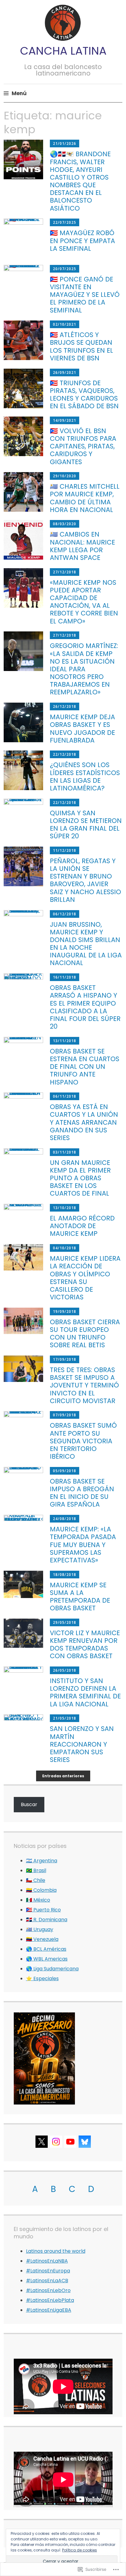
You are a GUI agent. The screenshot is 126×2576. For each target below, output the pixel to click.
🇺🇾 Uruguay (40, 1929)
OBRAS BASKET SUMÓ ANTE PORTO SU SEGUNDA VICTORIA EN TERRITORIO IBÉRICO (83, 1441)
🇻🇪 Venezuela (42, 1939)
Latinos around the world (56, 2251)
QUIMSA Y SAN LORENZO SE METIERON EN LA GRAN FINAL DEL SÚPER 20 (86, 825)
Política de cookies (80, 2550)
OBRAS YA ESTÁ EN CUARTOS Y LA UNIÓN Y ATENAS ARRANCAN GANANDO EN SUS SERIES (84, 1122)
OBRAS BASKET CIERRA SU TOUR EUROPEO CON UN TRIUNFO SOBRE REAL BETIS (85, 1334)
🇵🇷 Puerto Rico (43, 1910)
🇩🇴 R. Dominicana (47, 1920)
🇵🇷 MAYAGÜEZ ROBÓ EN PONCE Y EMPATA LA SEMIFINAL (82, 241)
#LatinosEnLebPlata (50, 2300)
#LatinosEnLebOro (48, 2290)
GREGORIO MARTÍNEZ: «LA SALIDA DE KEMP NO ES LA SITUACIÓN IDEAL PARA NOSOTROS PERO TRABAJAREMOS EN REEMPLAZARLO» (84, 669)
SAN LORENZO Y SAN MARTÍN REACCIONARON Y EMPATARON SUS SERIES (82, 1744)
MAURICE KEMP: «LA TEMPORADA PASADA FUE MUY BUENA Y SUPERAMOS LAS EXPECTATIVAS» (83, 1545)
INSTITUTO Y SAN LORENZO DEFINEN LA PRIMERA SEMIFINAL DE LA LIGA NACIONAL (85, 1692)
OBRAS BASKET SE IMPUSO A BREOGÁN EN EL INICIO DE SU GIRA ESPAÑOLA (82, 1493)
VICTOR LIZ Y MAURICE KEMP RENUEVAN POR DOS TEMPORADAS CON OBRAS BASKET (85, 1645)
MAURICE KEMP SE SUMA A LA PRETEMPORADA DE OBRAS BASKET (80, 1597)
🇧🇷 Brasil (36, 1870)
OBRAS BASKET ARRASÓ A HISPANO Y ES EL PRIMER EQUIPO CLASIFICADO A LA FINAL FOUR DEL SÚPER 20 (85, 1007)
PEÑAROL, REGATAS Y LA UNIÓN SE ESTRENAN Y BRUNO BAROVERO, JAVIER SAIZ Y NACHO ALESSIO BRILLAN (85, 880)
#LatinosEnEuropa (48, 2271)
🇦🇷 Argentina (42, 1861)
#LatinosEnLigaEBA (49, 2310)
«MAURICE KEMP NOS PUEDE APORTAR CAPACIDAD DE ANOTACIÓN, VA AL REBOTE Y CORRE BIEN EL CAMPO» (84, 602)
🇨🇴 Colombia (41, 1890)
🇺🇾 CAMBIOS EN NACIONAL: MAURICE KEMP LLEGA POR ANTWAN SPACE (82, 546)
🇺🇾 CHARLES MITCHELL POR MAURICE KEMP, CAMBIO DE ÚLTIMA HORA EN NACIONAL (85, 498)
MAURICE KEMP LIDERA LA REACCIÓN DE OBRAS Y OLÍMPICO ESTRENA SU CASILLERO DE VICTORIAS (85, 1278)
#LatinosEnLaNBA (47, 2261)
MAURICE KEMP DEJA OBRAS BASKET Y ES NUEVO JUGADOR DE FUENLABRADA (82, 729)
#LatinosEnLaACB (47, 2281)
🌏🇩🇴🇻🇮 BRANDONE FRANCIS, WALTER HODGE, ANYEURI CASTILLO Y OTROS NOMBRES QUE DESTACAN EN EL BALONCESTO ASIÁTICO (80, 181)
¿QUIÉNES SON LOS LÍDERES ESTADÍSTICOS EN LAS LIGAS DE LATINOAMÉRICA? (85, 776)
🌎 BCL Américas (46, 1949)
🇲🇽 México (38, 1900)
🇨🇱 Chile (36, 1880)
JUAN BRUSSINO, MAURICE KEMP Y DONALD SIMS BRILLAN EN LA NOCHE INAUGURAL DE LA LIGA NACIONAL (86, 944)
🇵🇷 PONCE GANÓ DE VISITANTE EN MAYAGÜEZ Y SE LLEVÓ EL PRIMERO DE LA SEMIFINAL (85, 295)
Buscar (29, 1804)
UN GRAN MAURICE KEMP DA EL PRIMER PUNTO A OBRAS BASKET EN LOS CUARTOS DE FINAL (80, 1178)
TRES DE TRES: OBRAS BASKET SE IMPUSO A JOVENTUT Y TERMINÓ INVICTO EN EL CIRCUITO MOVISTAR (84, 1385)
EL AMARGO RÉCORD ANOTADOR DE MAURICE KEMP (82, 1226)
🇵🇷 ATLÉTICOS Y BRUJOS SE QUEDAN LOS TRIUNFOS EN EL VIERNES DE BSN (82, 346)
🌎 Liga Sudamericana (52, 1969)
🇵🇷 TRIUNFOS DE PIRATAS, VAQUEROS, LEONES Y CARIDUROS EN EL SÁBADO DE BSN (84, 395)
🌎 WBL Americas (47, 1959)
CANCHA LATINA (63, 51)
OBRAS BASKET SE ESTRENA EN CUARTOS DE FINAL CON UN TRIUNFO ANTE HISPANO (85, 1067)
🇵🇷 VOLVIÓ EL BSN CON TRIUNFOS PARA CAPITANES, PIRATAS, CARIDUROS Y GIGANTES (83, 446)
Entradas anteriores (63, 1776)
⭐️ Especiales (42, 1979)
